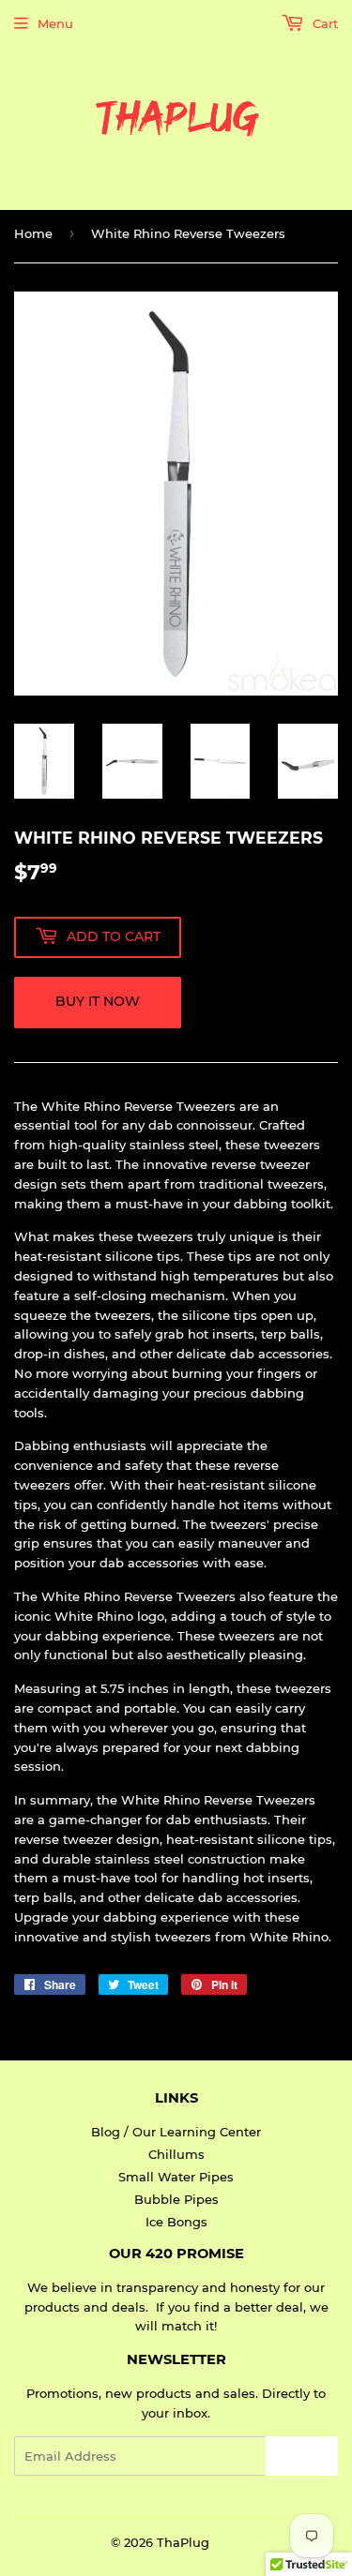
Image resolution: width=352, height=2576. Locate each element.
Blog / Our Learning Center (176, 2132)
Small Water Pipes (176, 2177)
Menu (55, 23)
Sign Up (302, 2456)
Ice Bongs (176, 2222)
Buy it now (98, 1001)
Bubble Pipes (176, 2199)
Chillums (176, 2154)
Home (33, 233)
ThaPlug (183, 2542)
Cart (323, 23)
